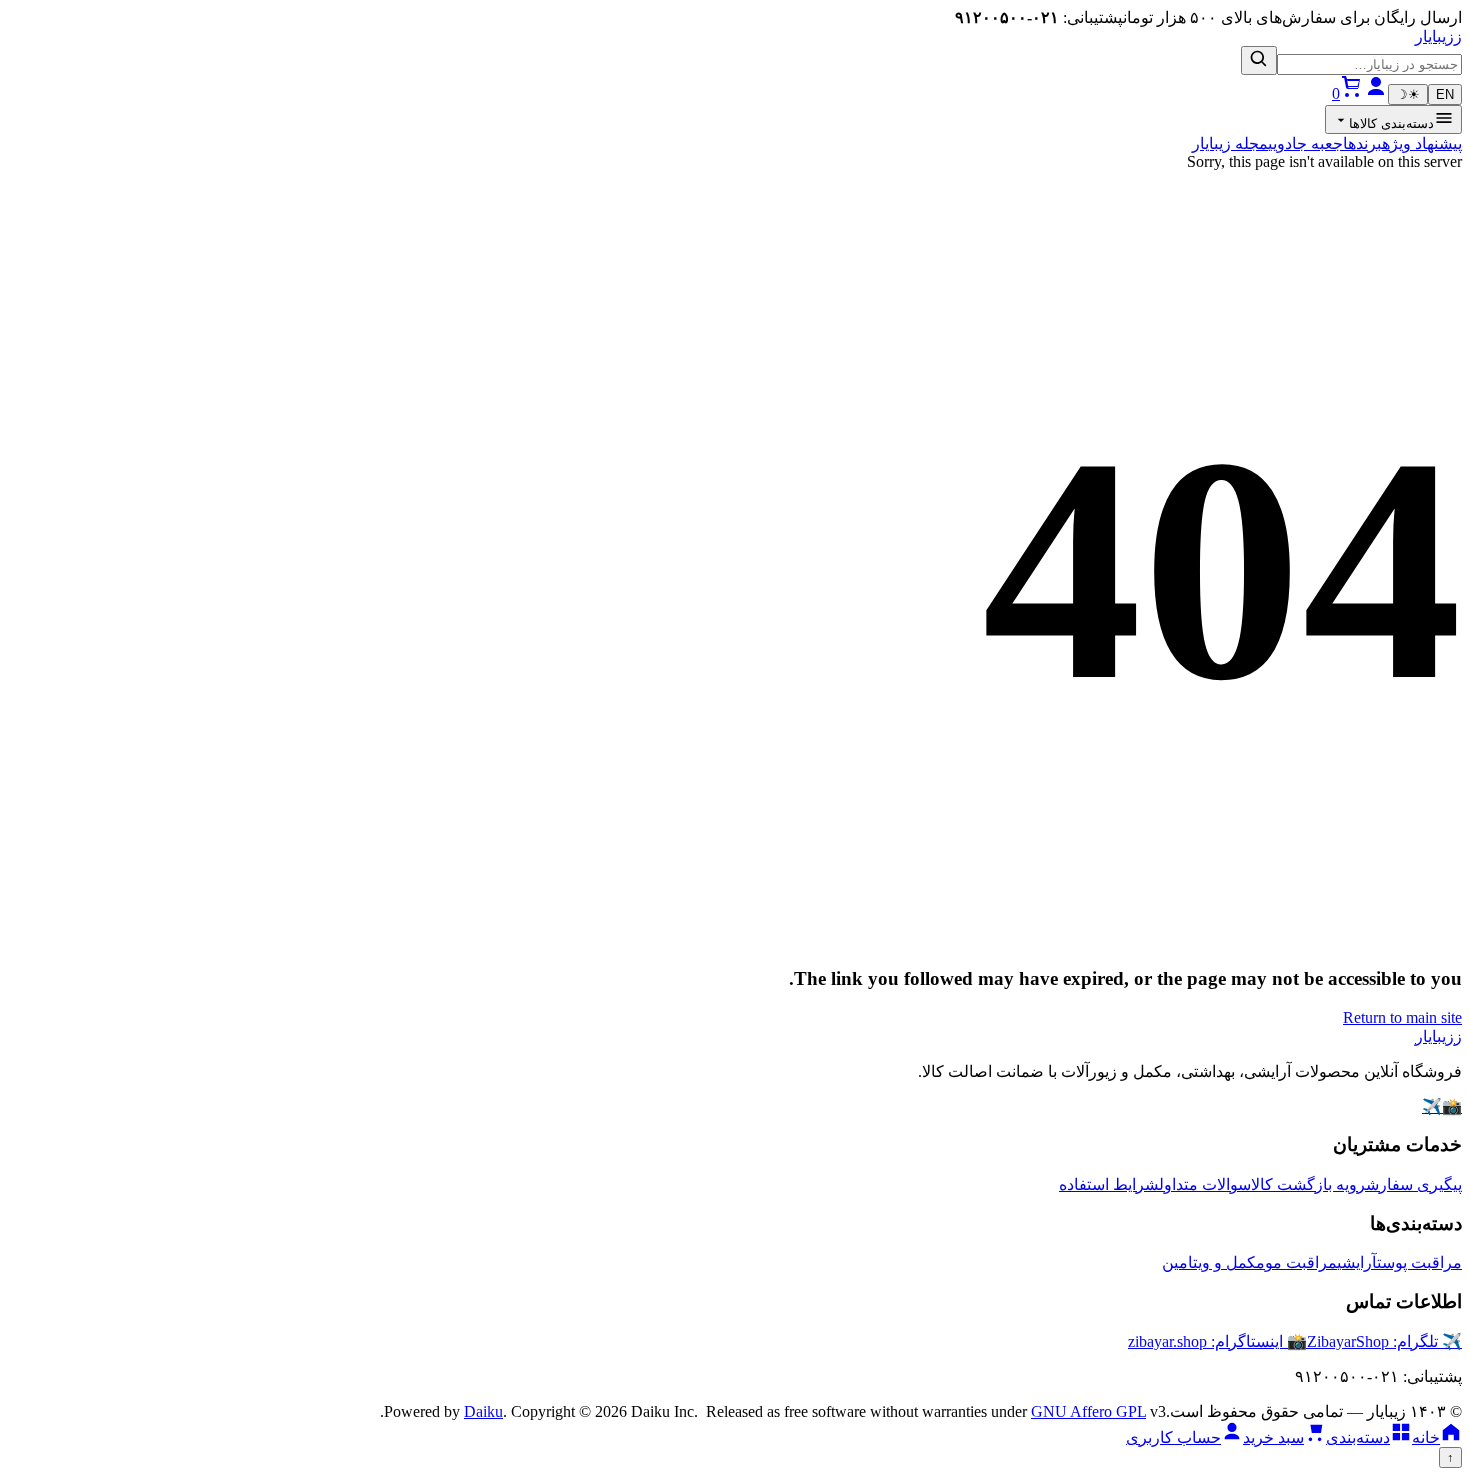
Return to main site (1402, 1017)
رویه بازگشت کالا (1308, 1184)
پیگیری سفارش (1414, 1184)
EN (1445, 94)
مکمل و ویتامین (1213, 1262)
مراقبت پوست (1419, 1262)
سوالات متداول (1205, 1184)
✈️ (1432, 1106)
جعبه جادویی (1305, 143)
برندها (1362, 143)
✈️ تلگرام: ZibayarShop (1384, 1341)
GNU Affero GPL (1088, 1411)
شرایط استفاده (1109, 1184)
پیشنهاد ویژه (1422, 143)
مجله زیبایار (1230, 143)
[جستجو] (1259, 60)
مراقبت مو (1301, 1262)
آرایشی (1357, 1262)
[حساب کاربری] (1376, 93)
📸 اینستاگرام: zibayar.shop (1217, 1341)
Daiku (483, 1411)
